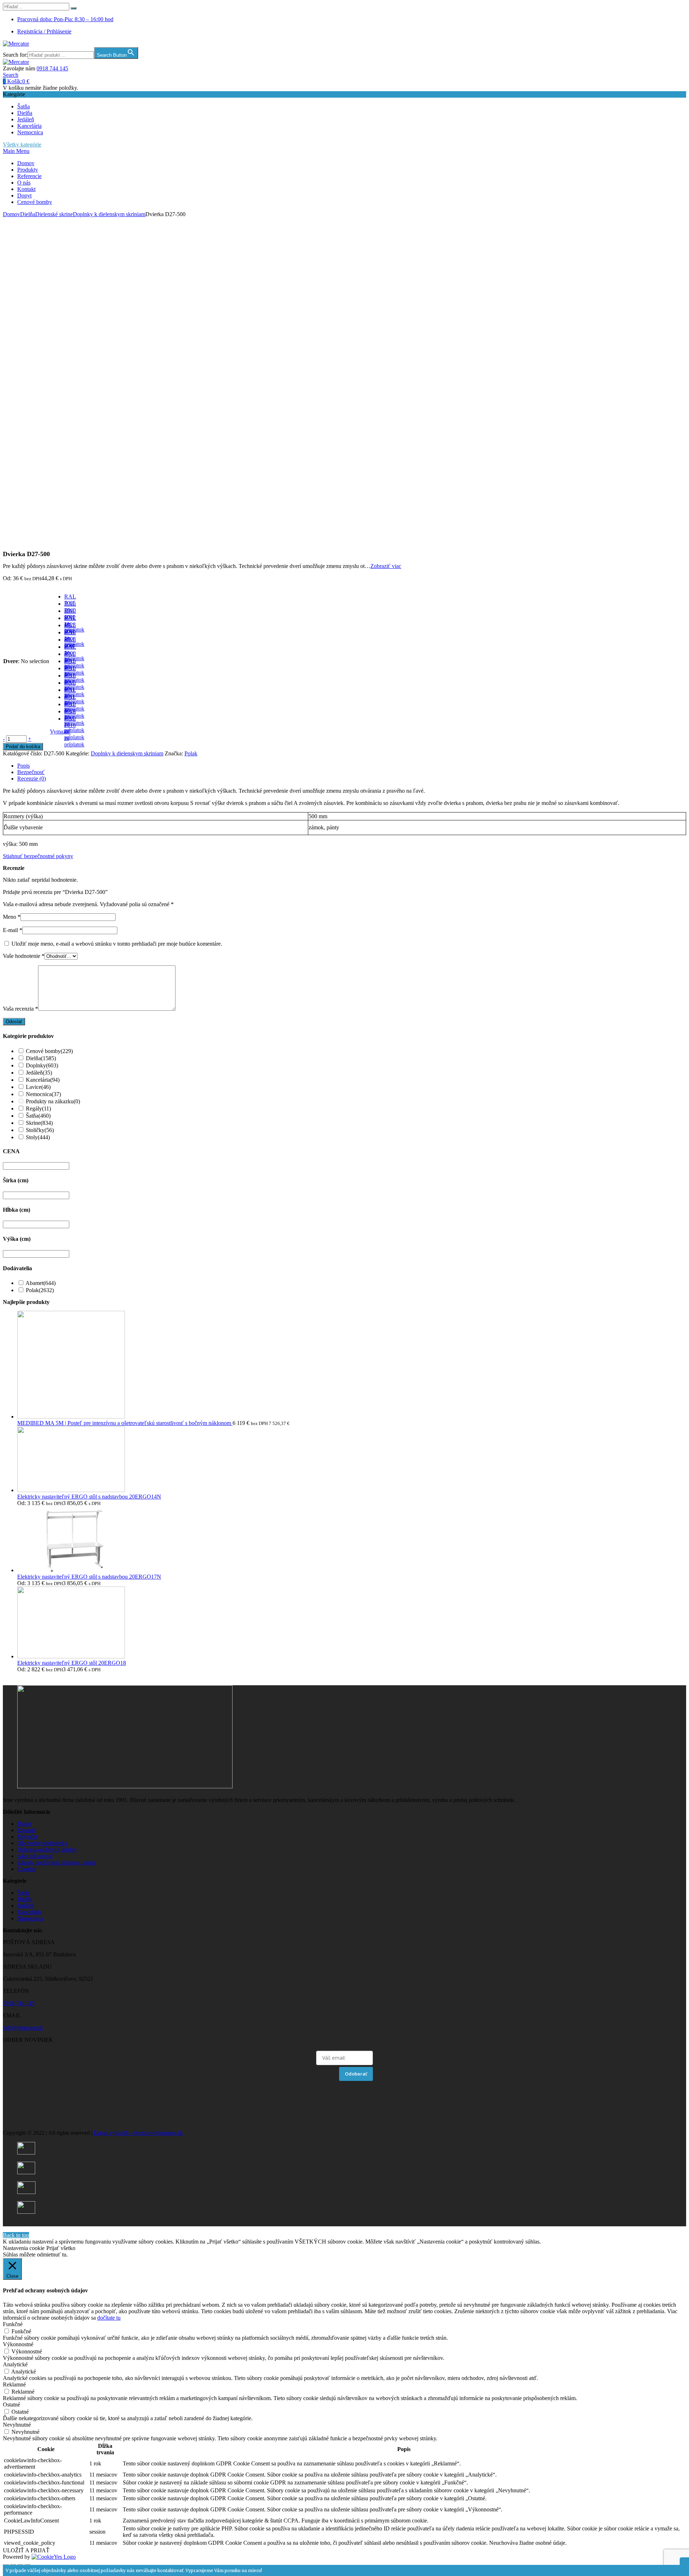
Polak (191, 753)
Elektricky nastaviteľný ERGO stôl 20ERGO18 (72, 1663)
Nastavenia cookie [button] (24, 2248)
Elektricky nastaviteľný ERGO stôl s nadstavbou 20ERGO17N (89, 1577)
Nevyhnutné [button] (17, 2425)
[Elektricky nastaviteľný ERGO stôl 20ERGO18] (71, 1656)
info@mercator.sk (23, 2028)
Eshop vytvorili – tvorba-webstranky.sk (138, 2133)
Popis (24, 766)
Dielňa (25, 113)
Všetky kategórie (22, 145)
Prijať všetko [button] (61, 2248)
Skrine (39, 1123)
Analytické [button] (15, 2364)
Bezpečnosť (31, 772)
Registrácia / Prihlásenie (44, 31)
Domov (26, 163)
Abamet (41, 1283)
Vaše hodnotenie (24, 956)
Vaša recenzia (20, 1009)
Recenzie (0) (32, 779)
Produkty (28, 170)
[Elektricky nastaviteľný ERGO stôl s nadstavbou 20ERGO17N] (71, 1570)
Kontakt (26, 189)
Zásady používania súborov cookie (57, 1862)
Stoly (38, 1137)
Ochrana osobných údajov (47, 1850)
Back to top (16, 2235)
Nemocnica (30, 132)
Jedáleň (26, 119)
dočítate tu (109, 2318)
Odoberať (356, 2074)
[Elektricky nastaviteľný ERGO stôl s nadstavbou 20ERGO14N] (71, 1490)
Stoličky (40, 1130)
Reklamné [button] (14, 2384)
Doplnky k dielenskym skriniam (109, 214)
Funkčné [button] (13, 2324)
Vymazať (60, 732)
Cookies (27, 1869)
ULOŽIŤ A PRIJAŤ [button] (26, 2550)
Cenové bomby (35, 202)
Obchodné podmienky (43, 1843)
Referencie (29, 176)
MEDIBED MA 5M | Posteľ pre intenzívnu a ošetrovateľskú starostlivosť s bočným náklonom (125, 1423)
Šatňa (24, 106)
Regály (38, 1108)
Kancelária (29, 126)
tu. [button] (65, 2254)
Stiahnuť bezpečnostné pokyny (38, 856)
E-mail (13, 930)
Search (11, 75)
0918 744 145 (52, 68)
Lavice (38, 1087)
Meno (12, 917)
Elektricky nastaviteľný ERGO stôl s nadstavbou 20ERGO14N (89, 1497)
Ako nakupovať (35, 1856)
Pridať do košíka (23, 747)
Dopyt (24, 195)
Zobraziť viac (386, 566)
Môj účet (27, 1837)
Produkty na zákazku (53, 1101)
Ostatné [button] (11, 2405)
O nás (24, 183)
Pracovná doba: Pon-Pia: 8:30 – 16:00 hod (65, 19)
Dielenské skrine (54, 214)
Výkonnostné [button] (18, 2344)
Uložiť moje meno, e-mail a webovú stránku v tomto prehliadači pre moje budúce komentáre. (117, 944)
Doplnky (42, 1065)
